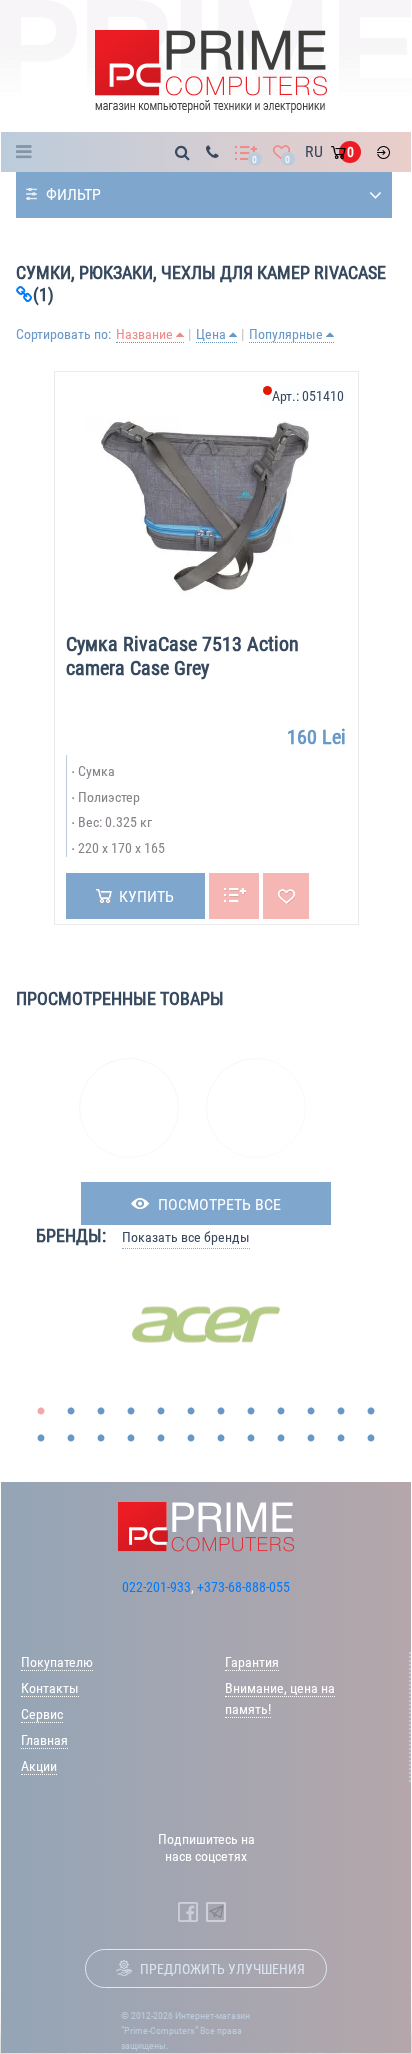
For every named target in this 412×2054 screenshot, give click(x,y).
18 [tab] (191, 1439)
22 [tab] (311, 1439)
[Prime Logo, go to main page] (211, 71)
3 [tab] (101, 1412)
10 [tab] (311, 1412)
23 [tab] (341, 1439)
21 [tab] (281, 1439)
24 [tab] (371, 1439)
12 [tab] (371, 1412)
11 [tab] (341, 1412)
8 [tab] (251, 1412)
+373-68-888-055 (243, 1587)
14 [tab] (71, 1439)
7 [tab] (221, 1412)
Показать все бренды (186, 1237)
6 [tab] (191, 1412)
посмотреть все (219, 1204)
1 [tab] (41, 1412)
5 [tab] (161, 1412)
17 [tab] (161, 1439)
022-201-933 (156, 1587)
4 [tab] (131, 1412)
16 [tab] (131, 1439)
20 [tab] (251, 1439)
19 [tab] (221, 1439)
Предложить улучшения (222, 1969)
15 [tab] (101, 1439)
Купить (146, 896)
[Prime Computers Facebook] (188, 1912)
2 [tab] (71, 1412)
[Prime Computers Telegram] (216, 1912)
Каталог (29, 152)
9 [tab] (281, 1412)
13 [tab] (41, 1439)
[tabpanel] (206, 1324)
